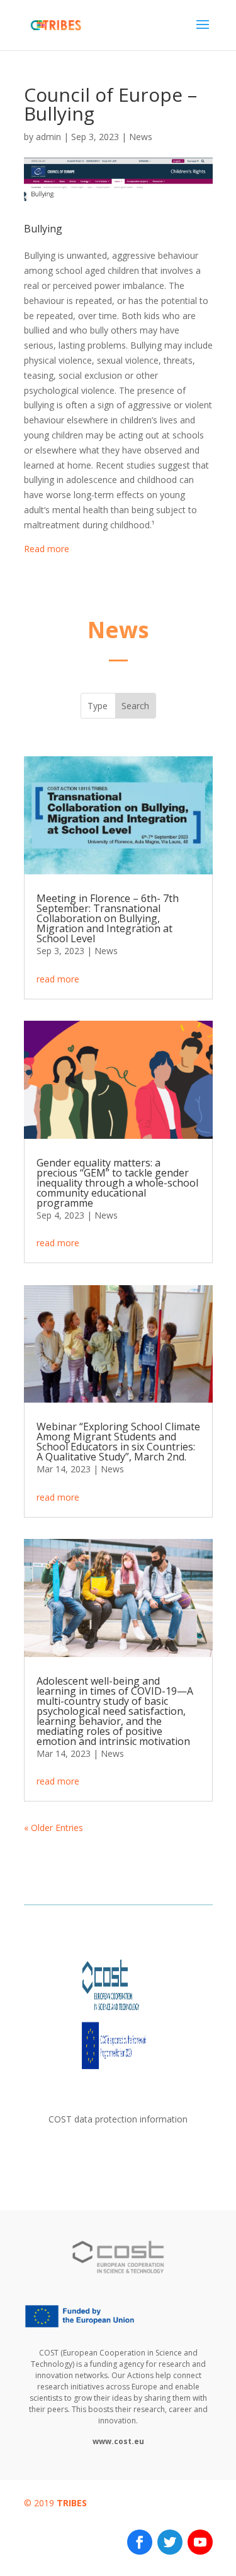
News (141, 137)
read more (58, 979)
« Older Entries (53, 1828)
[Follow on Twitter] (170, 2542)
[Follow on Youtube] (200, 2542)
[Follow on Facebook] (140, 2542)
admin (48, 137)
